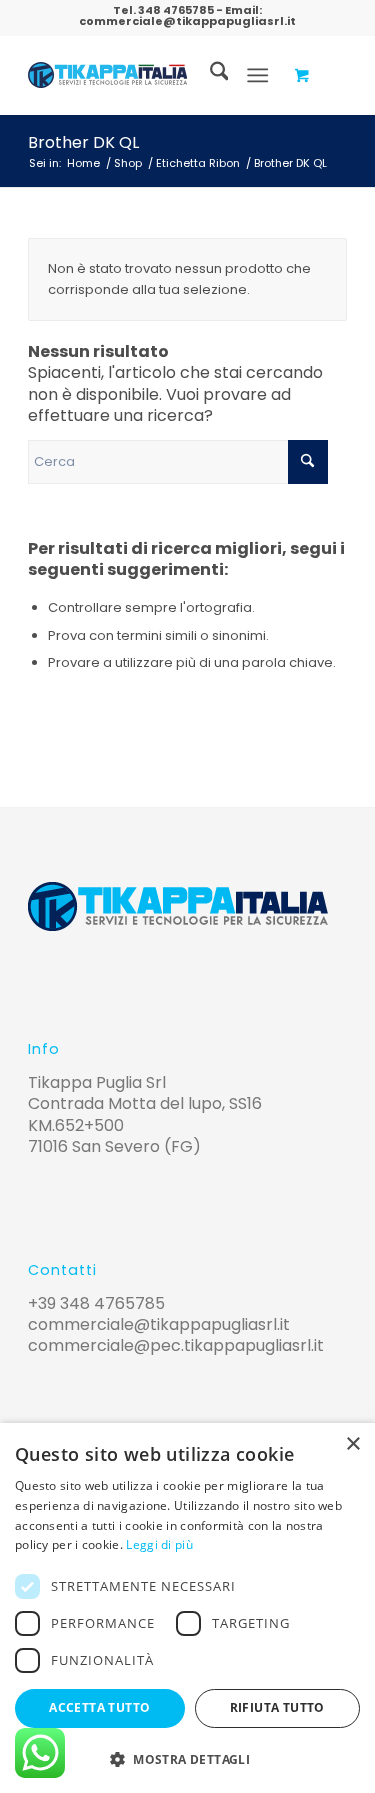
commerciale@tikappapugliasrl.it (187, 21)
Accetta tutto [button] (99, 1707)
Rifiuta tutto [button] (277, 1707)
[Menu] (257, 75)
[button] (187, 1759)
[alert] (187, 1608)
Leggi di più (159, 1544)
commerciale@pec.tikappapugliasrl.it (176, 1345)
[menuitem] (209, 75)
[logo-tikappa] (107, 75)
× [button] (352, 1444)
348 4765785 (176, 10)
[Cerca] (209, 75)
